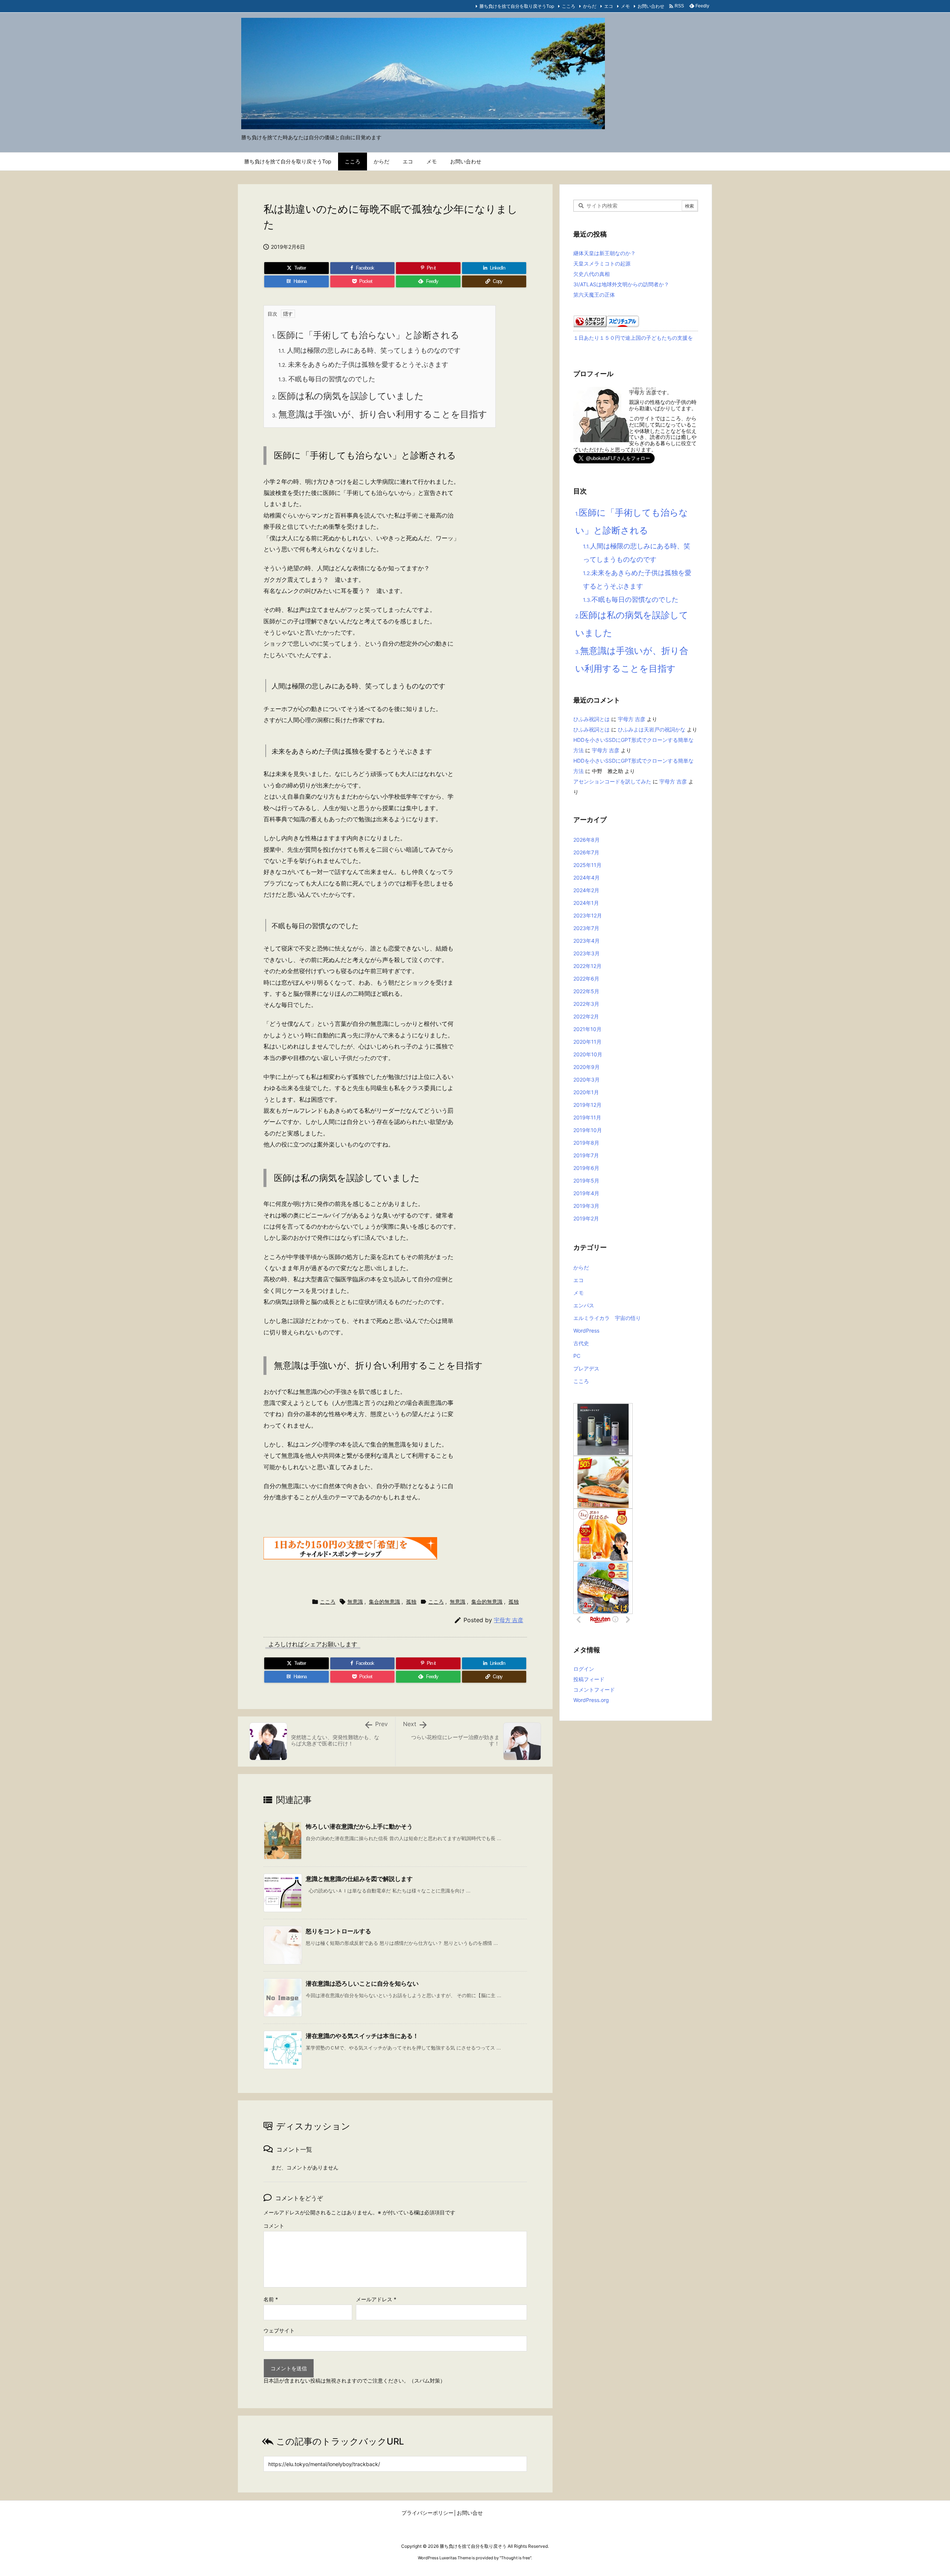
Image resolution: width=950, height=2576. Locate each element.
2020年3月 (587, 1080)
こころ (569, 6)
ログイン (584, 1669)
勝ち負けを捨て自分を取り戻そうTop (517, 6)
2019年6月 (586, 1168)
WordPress (586, 1331)
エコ (609, 6)
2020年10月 (588, 1054)
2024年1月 (586, 903)
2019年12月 (587, 1105)
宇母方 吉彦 (509, 1620)
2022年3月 (586, 1004)
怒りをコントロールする (338, 1931)
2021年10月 (587, 1029)
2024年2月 (586, 890)
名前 (271, 2299)
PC (577, 1356)
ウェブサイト (279, 2331)
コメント (274, 2226)
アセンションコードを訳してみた (612, 781)
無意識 (355, 1602)
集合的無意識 (384, 1602)
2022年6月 (586, 979)
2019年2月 (586, 1218)
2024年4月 (587, 878)
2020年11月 (587, 1042)
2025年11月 (587, 865)
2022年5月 (586, 991)
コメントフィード (594, 1690)
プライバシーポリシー (427, 2513)
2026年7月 (586, 852)
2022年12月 (587, 966)
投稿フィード (589, 1679)
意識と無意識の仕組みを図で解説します (359, 1879)
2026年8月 (587, 840)
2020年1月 (586, 1092)
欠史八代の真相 (592, 274)
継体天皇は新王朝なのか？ (605, 253)
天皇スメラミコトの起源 (602, 263)
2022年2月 (586, 1016)
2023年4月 (587, 941)
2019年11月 (587, 1117)
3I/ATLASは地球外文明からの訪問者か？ (621, 284)
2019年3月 (586, 1206)
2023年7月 (586, 928)
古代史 (581, 1343)
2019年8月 (586, 1143)
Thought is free (515, 2558)
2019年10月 (588, 1130)
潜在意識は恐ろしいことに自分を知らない (362, 1983)
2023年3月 (587, 953)
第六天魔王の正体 (594, 295)
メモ (625, 6)
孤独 (411, 1602)
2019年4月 (586, 1193)
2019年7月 (586, 1155)
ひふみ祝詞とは (592, 719)
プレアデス (586, 1368)
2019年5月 (586, 1181)
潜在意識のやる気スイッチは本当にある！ (362, 2036)
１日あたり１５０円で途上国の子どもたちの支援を (633, 338)
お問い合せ (470, 2513)
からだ (590, 6)
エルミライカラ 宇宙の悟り (607, 1318)
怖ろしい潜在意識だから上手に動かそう (359, 1826)
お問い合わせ (651, 6)
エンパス (584, 1305)
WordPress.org (591, 1700)
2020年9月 (587, 1067)
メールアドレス (376, 2299)
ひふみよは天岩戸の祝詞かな (652, 729)
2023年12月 (588, 915)
